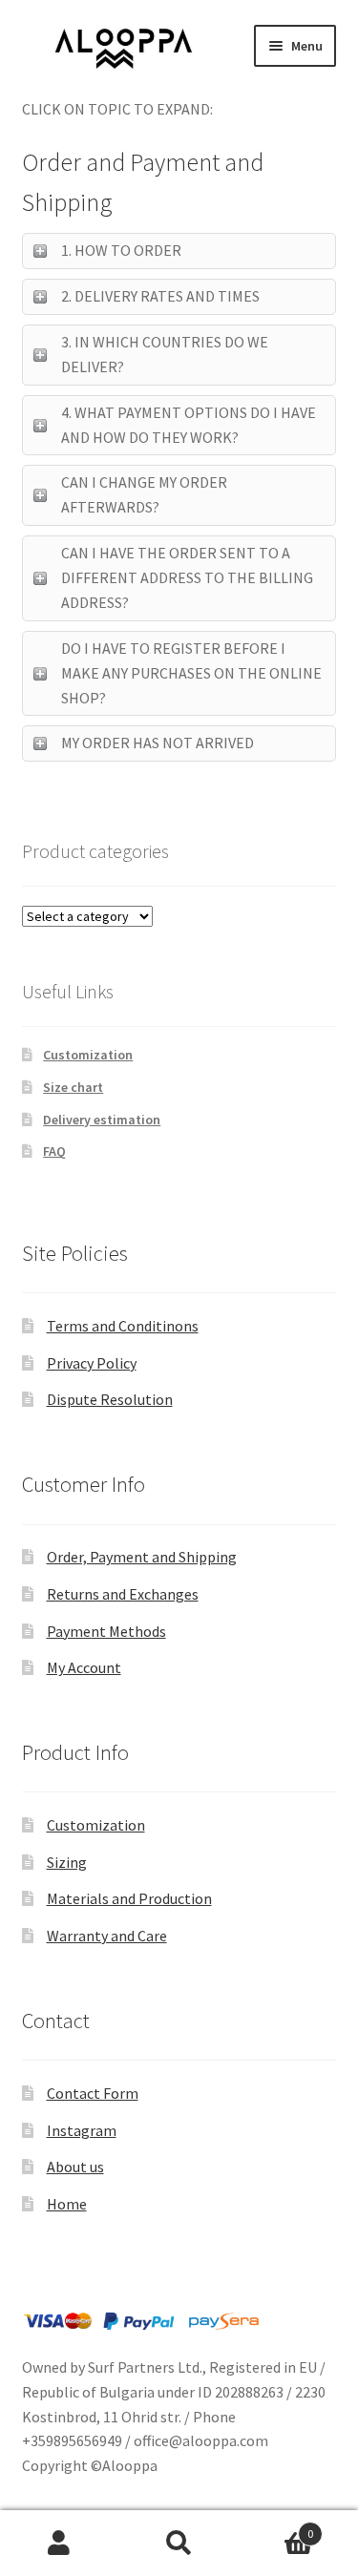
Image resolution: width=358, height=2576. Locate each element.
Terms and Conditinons (123, 1326)
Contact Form (93, 2093)
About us (75, 2167)
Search (179, 2544)
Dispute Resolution (110, 1399)
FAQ (54, 1151)
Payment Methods (106, 1631)
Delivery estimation (102, 1120)
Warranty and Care (107, 1936)
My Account (84, 1667)
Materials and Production (129, 1898)
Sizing (67, 1862)
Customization (88, 1055)
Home (67, 2204)
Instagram (82, 2130)
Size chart (73, 1087)
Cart (276, 2527)
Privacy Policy (92, 1363)
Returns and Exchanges (123, 1594)
